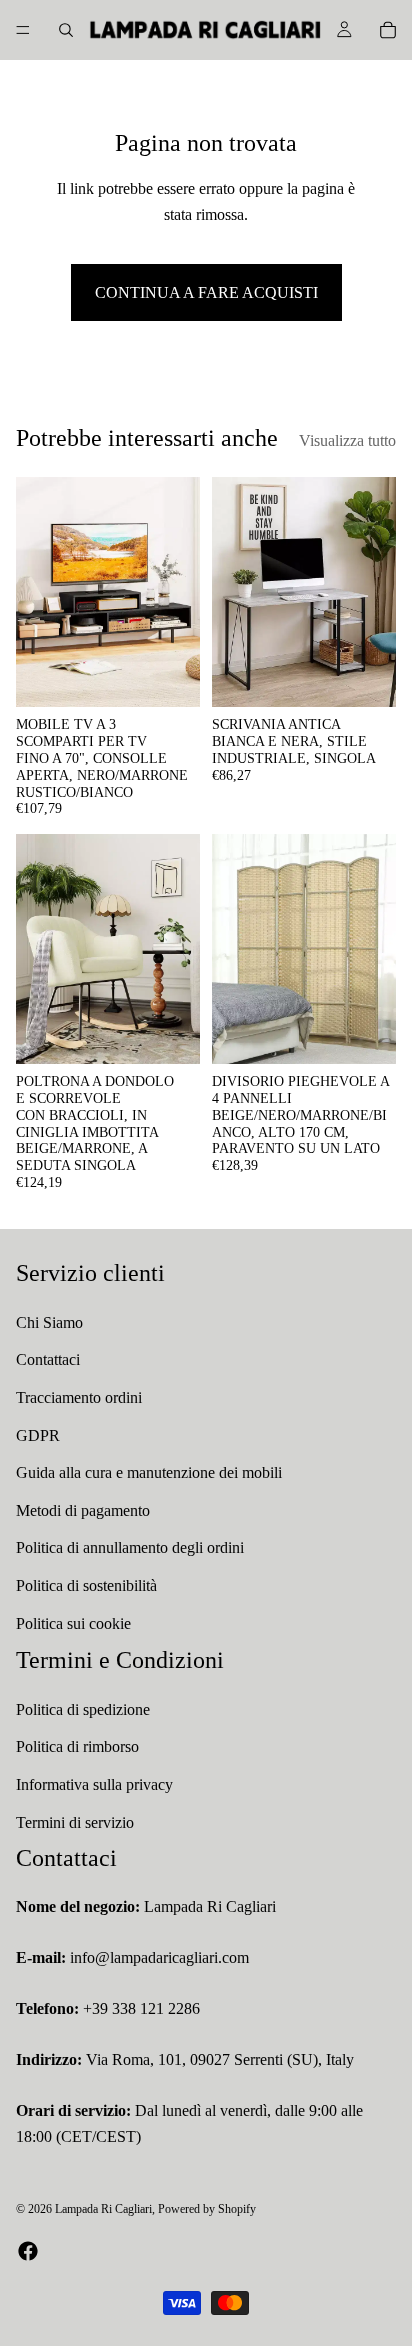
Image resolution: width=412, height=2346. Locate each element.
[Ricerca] (66, 30)
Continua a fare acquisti (206, 292)
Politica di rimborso (77, 1747)
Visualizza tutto (347, 440)
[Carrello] (388, 30)
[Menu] (23, 30)
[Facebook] (28, 2251)
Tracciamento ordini (79, 1397)
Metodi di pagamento (83, 1510)
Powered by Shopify (207, 2209)
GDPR (38, 1435)
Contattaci (48, 1360)
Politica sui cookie (73, 1623)
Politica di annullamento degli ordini (130, 1548)
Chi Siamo (49, 1322)
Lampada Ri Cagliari (103, 2209)
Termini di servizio (75, 1822)
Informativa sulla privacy (94, 1784)
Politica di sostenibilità (86, 1585)
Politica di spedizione (83, 1709)
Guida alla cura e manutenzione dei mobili (149, 1472)
